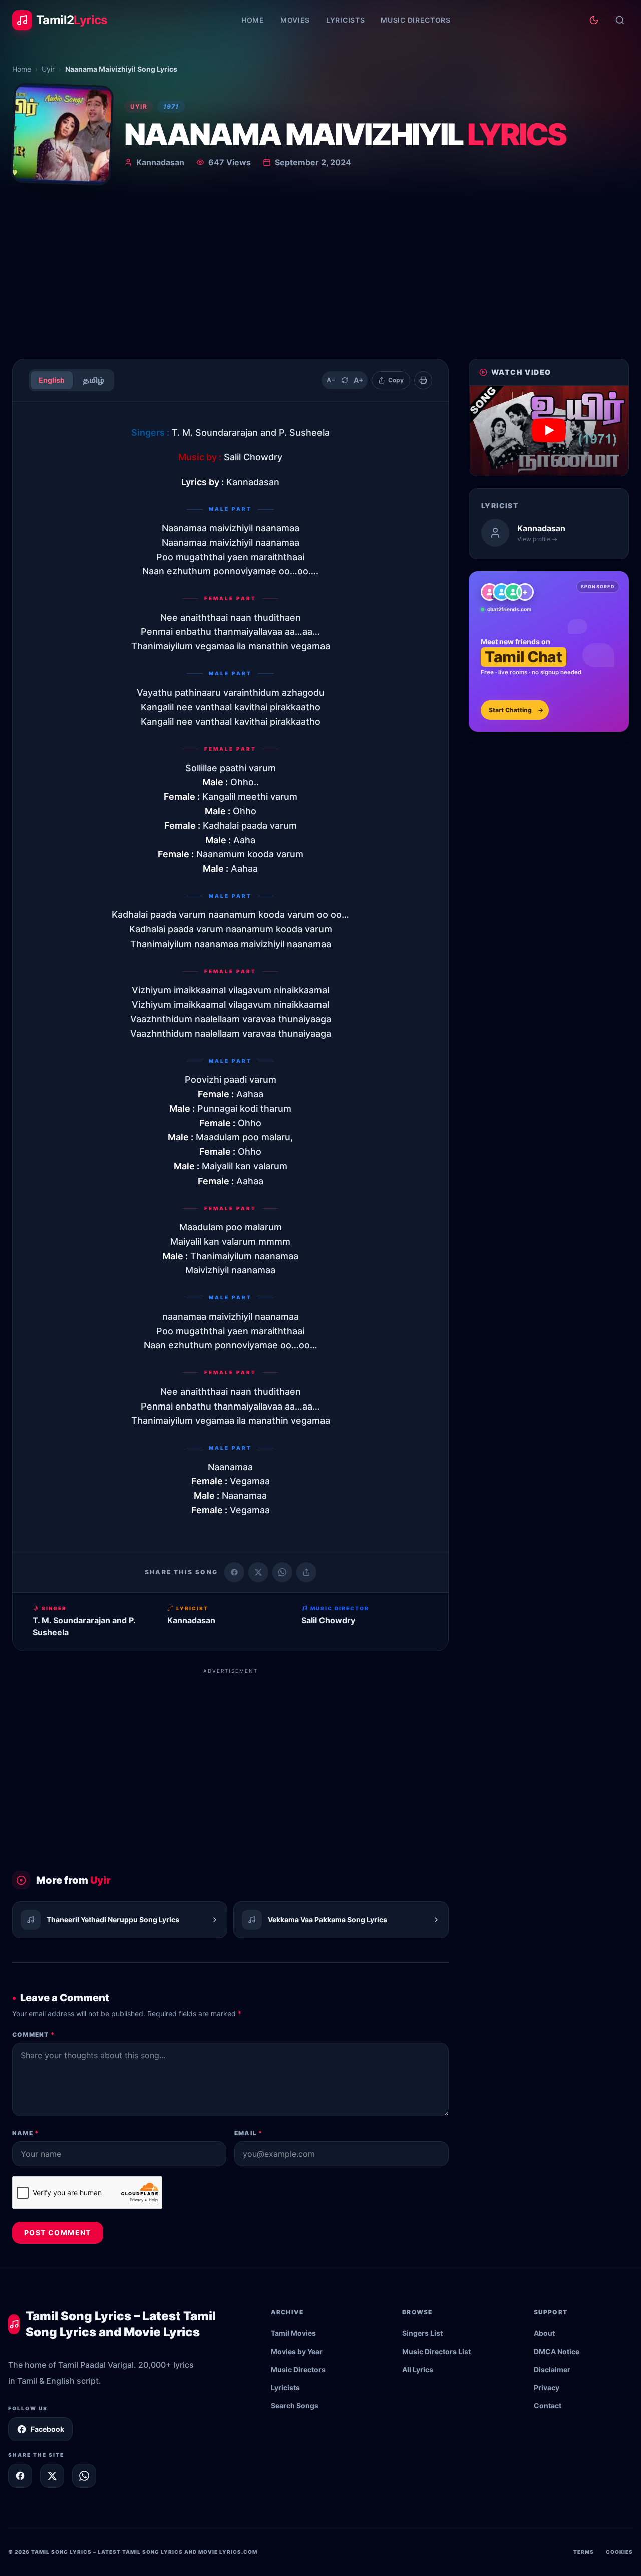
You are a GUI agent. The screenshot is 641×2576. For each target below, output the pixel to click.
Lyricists (345, 20)
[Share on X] (52, 2476)
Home (253, 20)
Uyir (48, 69)
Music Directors (416, 20)
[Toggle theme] (594, 20)
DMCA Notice (557, 2351)
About (544, 2333)
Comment (33, 2035)
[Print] (423, 380)
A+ (359, 380)
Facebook (47, 2429)
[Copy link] (306, 1572)
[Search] (620, 20)
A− (331, 380)
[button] (549, 431)
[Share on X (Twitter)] (258, 1572)
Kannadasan (160, 162)
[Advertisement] (320, 276)
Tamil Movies (293, 2333)
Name (25, 2133)
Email (248, 2133)
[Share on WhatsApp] (282, 1572)
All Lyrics (418, 2369)
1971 (171, 106)
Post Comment (58, 2233)
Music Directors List (436, 2351)
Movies (295, 20)
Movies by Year (297, 2351)
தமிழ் (93, 380)
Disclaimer (552, 2369)
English (52, 380)
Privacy (547, 2387)
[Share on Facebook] (234, 1572)
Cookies (619, 2552)
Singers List (422, 2333)
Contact (548, 2405)
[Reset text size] (345, 380)
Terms (584, 2552)
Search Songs (295, 2405)
